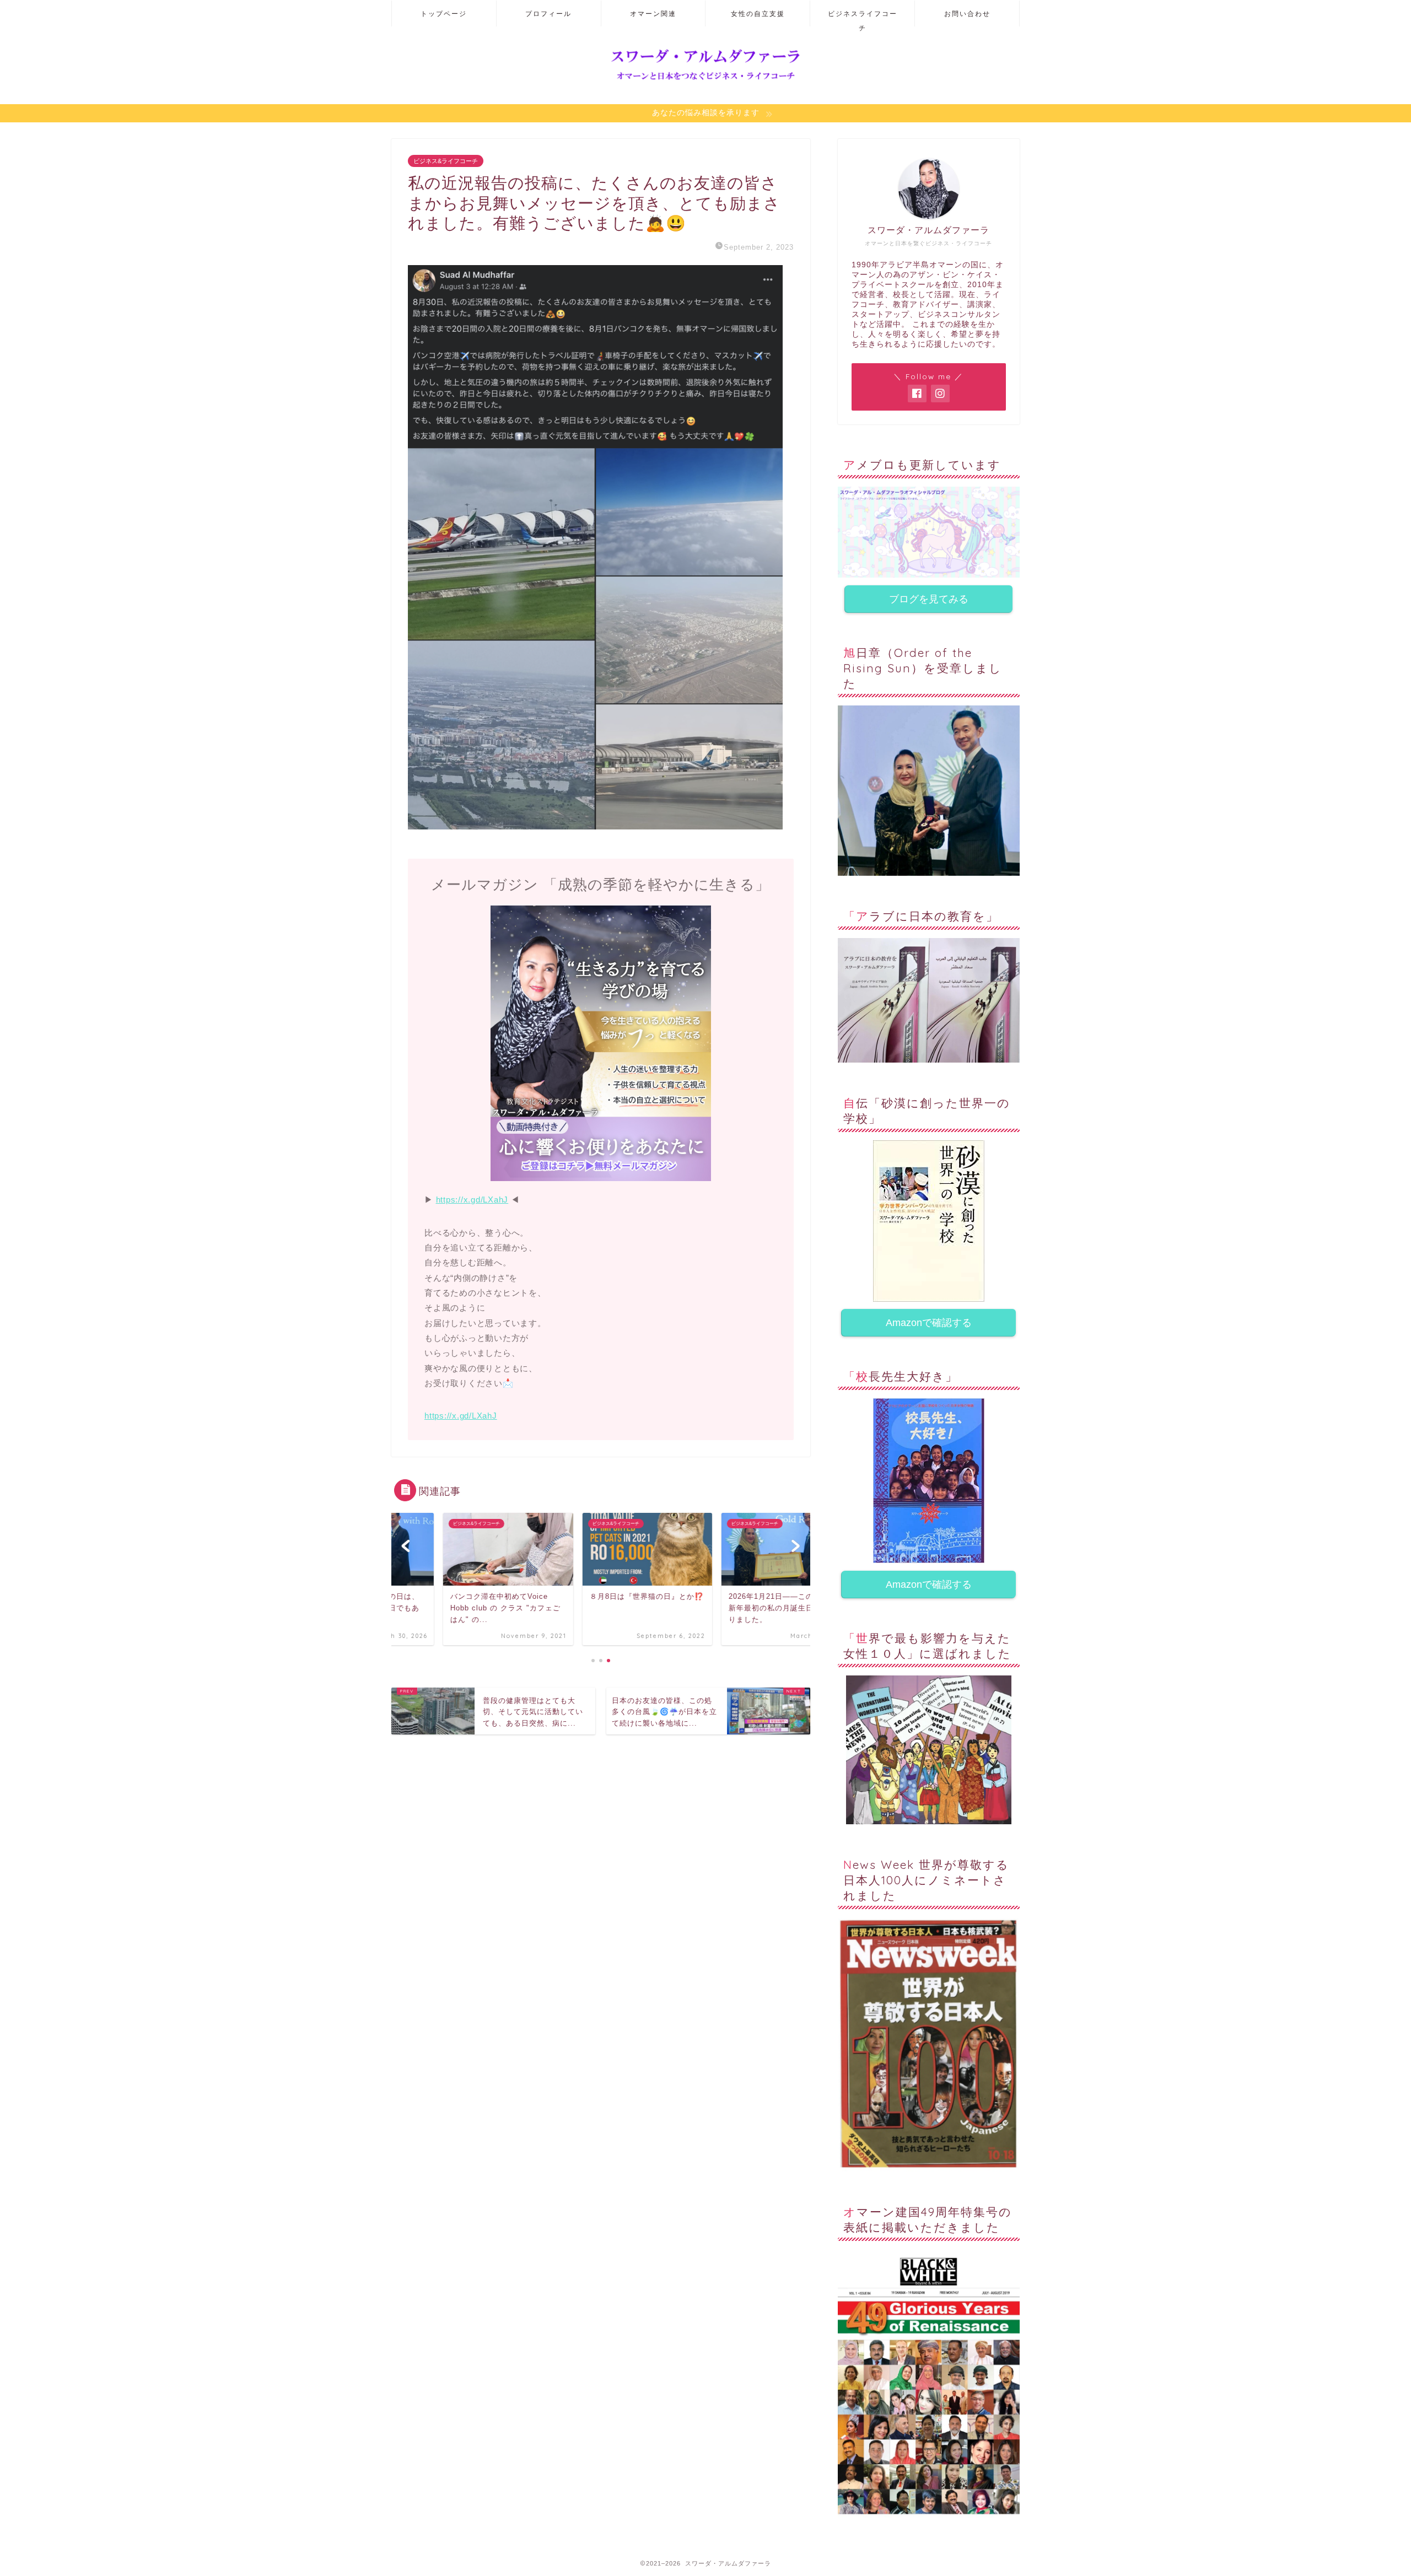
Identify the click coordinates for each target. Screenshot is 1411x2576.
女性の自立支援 (758, 14)
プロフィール (548, 14)
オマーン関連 (653, 14)
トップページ (444, 14)
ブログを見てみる (929, 599)
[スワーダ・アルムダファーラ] (705, 80)
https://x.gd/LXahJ (472, 1200)
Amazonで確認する (929, 1323)
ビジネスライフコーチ (863, 18)
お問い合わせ (967, 14)
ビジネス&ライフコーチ (446, 161)
